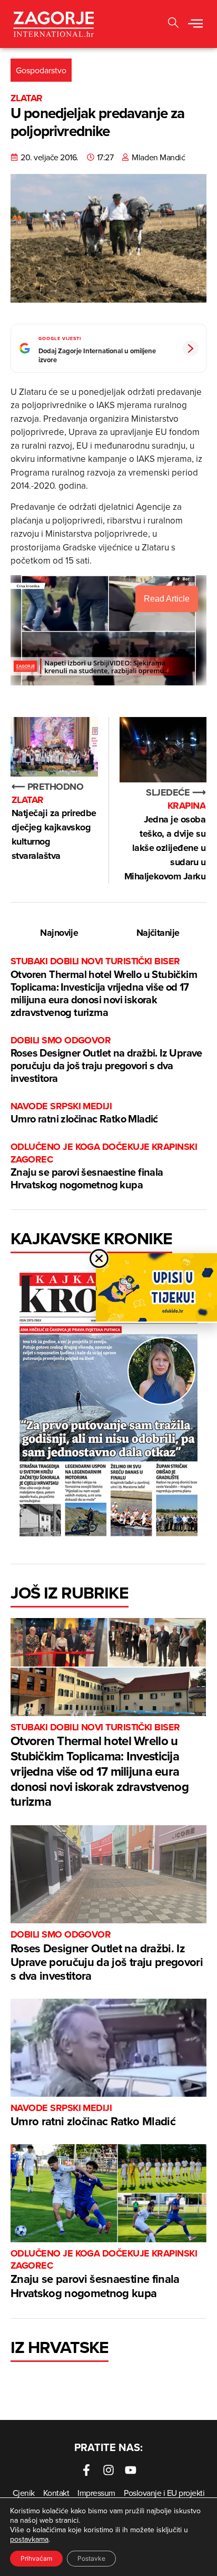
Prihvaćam (36, 2558)
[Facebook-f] (86, 2470)
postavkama (29, 2539)
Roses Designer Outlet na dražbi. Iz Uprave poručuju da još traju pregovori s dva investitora (106, 1060)
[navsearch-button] (173, 24)
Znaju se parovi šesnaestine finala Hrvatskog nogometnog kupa (104, 1166)
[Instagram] (108, 2470)
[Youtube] (131, 2470)
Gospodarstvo (41, 70)
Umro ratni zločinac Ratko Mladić (84, 1113)
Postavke (91, 2558)
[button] (195, 24)
